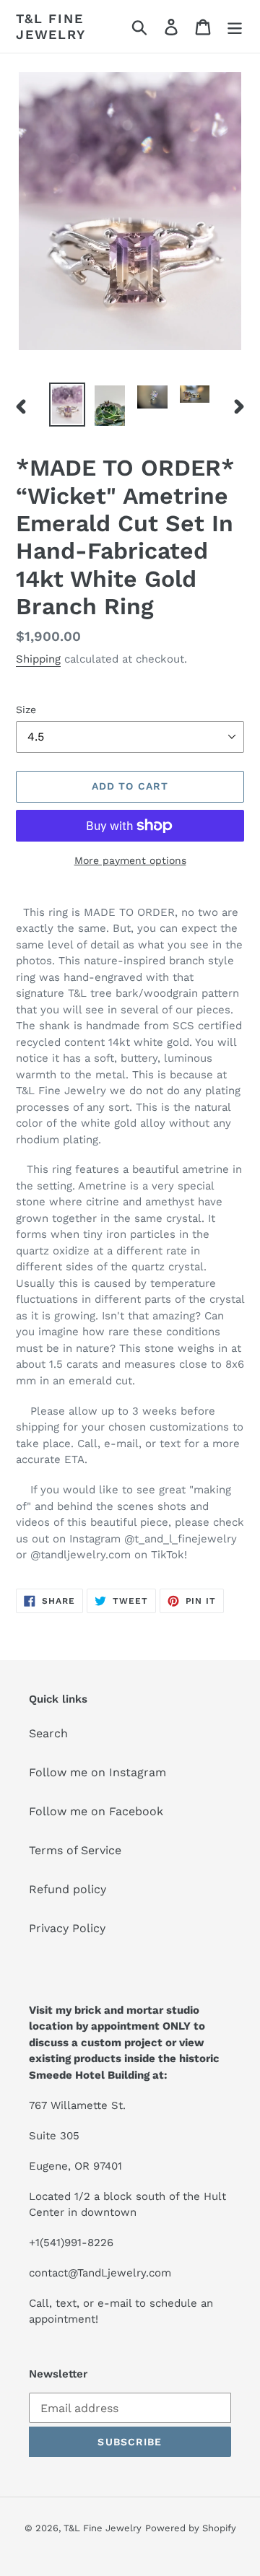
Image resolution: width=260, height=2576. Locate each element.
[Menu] (235, 26)
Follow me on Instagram (97, 1772)
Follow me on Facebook (96, 1811)
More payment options (130, 860)
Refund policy (68, 1889)
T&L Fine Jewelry (51, 26)
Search (48, 1733)
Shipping (38, 659)
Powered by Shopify (191, 2528)
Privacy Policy (67, 1928)
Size (26, 710)
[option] (67, 405)
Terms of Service (75, 1850)
